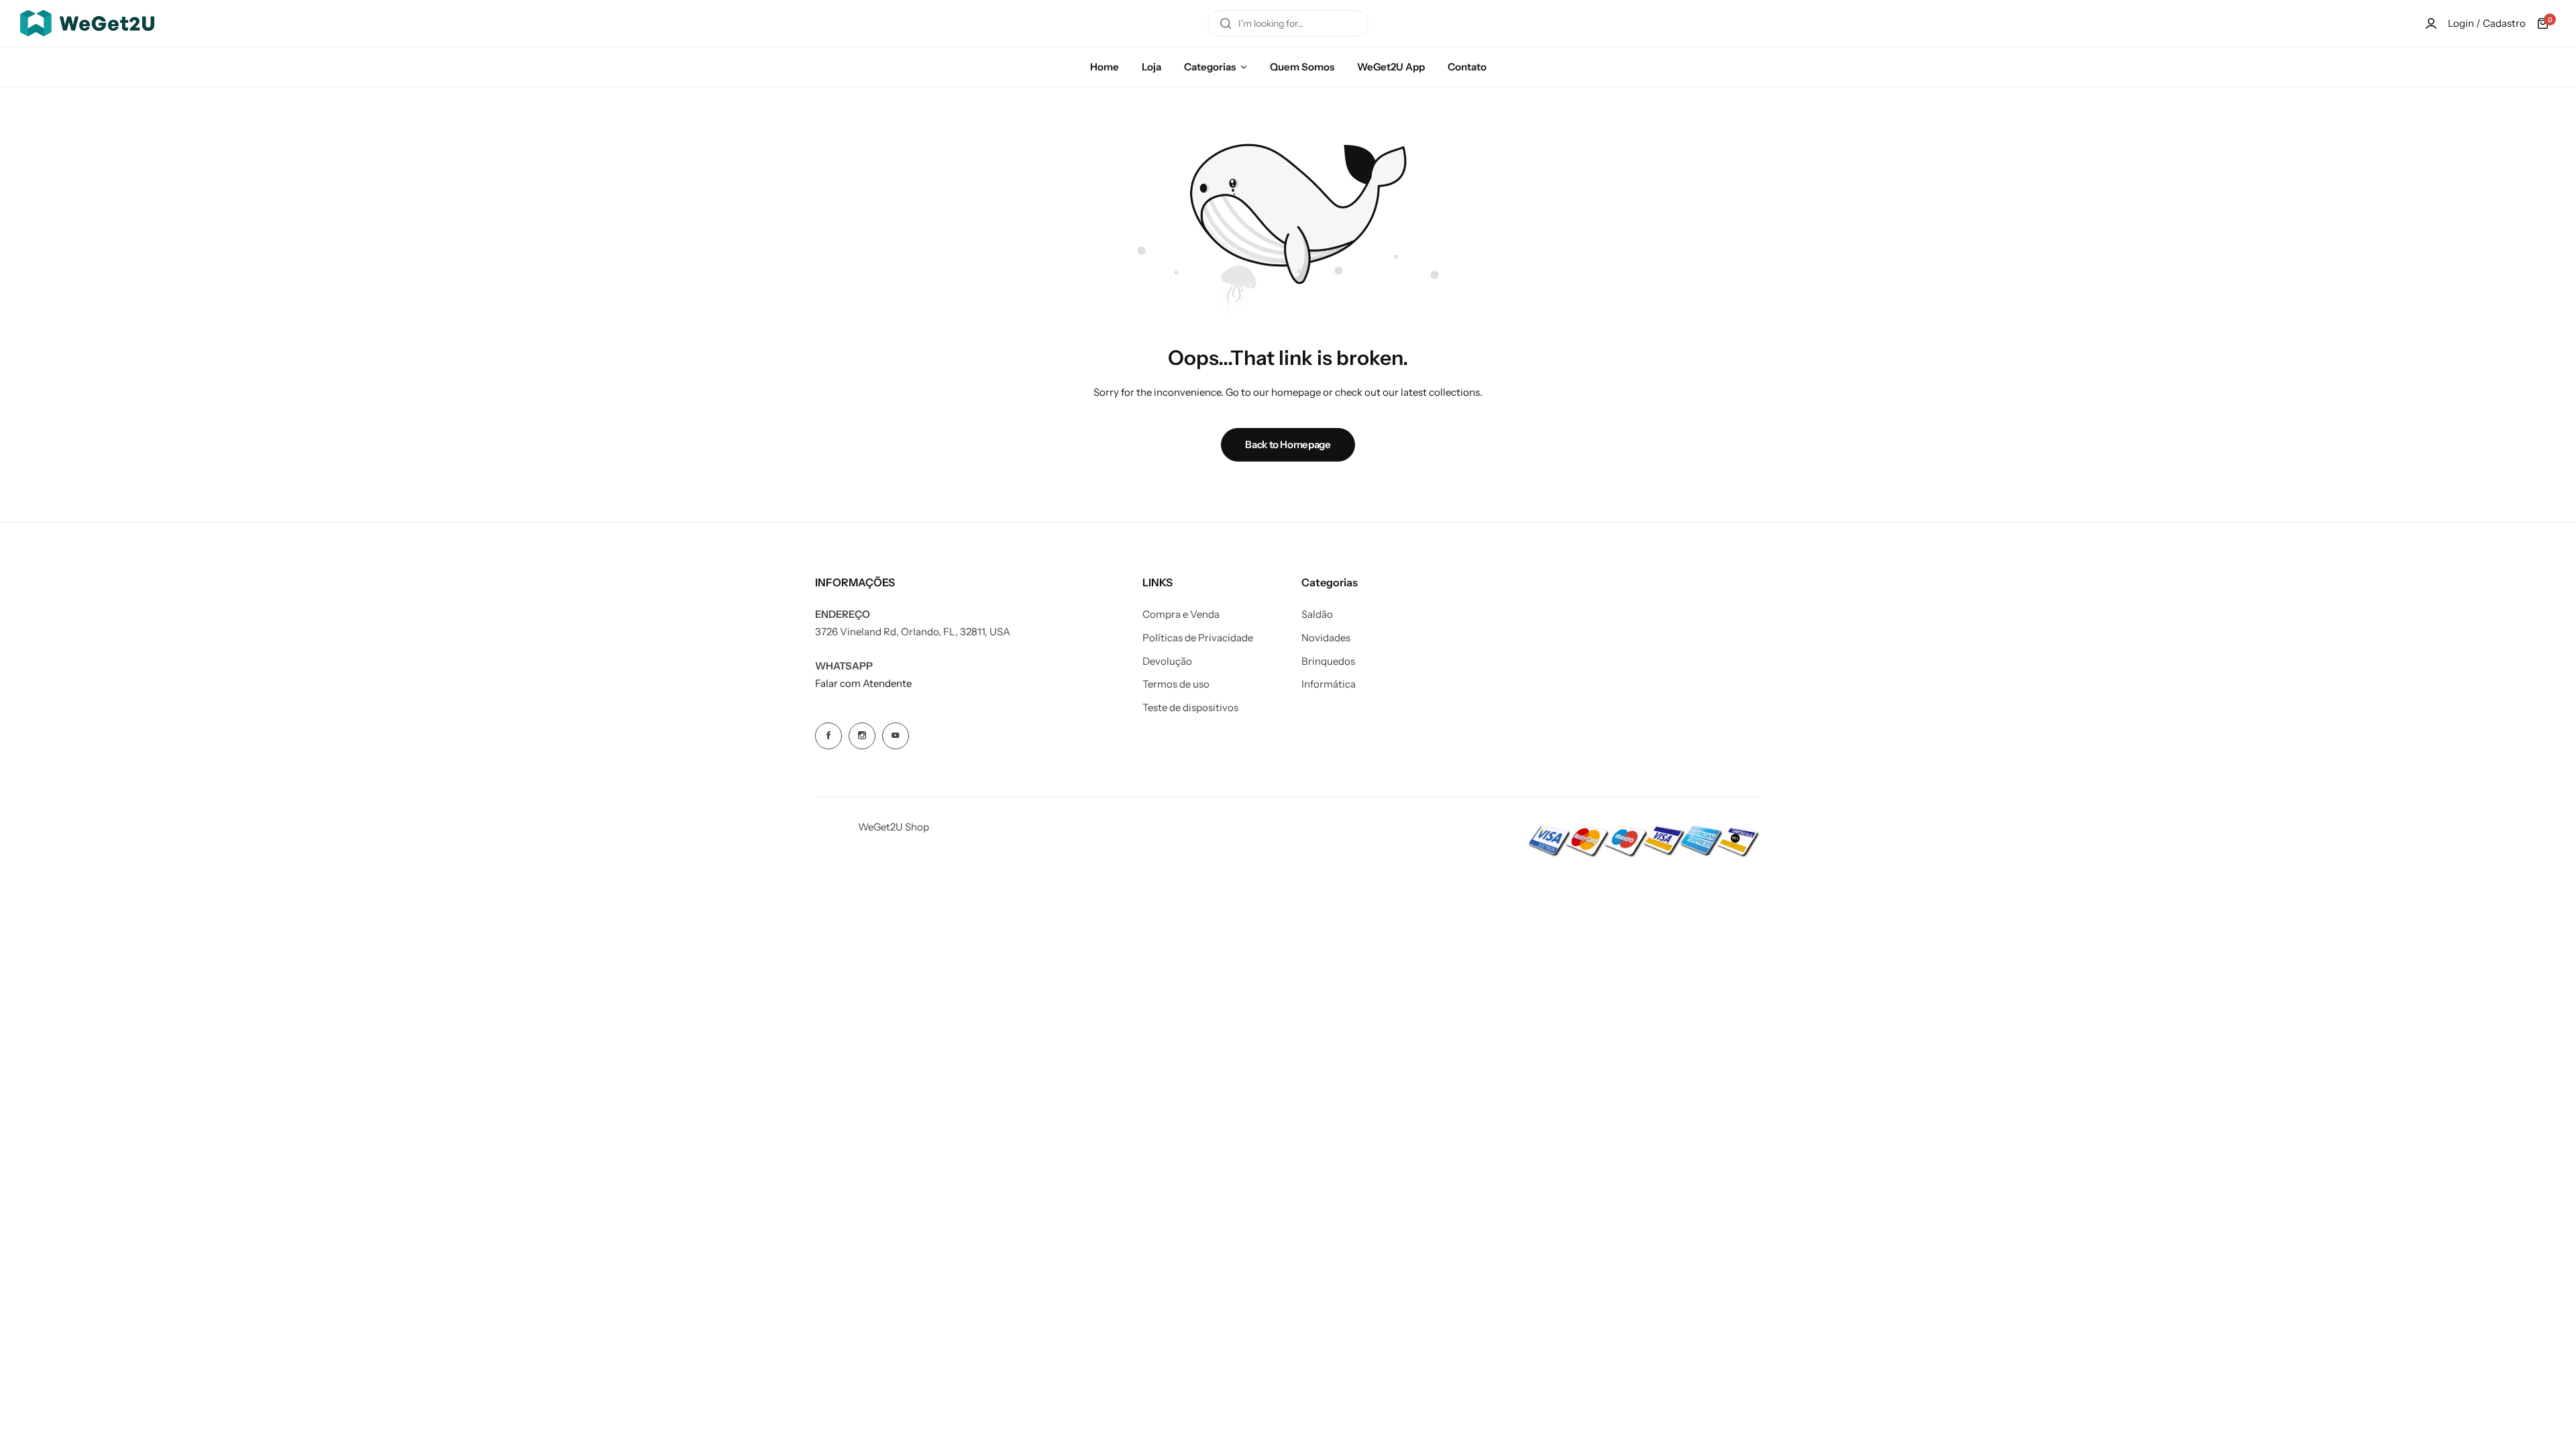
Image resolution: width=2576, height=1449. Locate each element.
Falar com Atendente (863, 683)
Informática (1329, 684)
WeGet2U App (1391, 67)
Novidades (1326, 638)
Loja (1151, 67)
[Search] (1226, 23)
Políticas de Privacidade (1198, 638)
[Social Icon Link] (828, 736)
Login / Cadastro (2487, 23)
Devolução (1167, 661)
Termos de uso (1176, 684)
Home (1105, 67)
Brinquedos (1328, 661)
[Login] (2431, 23)
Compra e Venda (1181, 614)
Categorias (1210, 67)
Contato (1467, 67)
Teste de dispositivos (1190, 708)
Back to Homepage (1288, 444)
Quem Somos (1302, 67)
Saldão (1317, 614)
